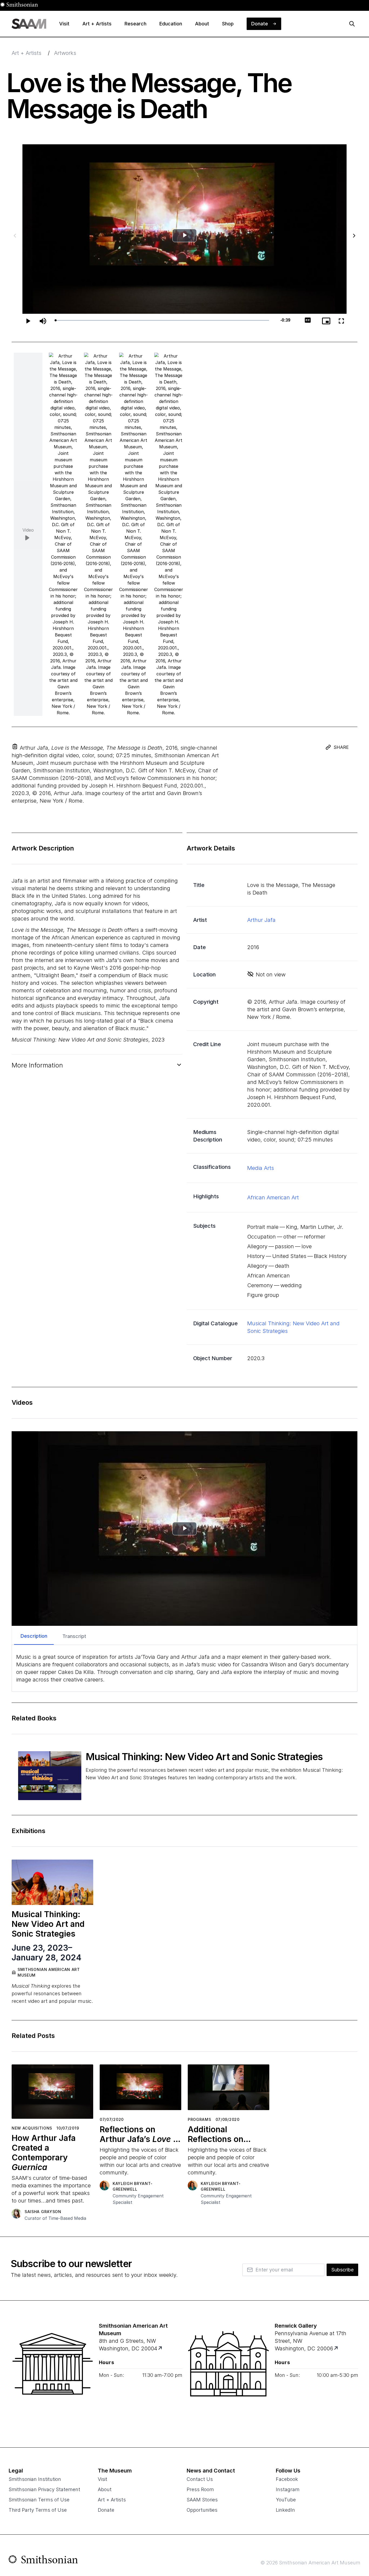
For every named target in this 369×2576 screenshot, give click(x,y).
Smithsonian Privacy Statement (44, 2489)
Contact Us (200, 2479)
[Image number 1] (63, 534)
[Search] (352, 24)
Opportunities (202, 2510)
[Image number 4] (169, 534)
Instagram (288, 2489)
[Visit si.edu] (43, 2561)
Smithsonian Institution (35, 2479)
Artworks (65, 53)
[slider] (162, 320)
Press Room (200, 2489)
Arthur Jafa (261, 920)
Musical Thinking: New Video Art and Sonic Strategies (205, 1757)
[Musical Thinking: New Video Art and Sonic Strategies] (50, 1776)
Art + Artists (26, 53)
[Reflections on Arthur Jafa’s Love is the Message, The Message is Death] (140, 2089)
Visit (103, 2479)
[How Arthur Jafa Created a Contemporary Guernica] (52, 2094)
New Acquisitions (32, 2128)
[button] (15, 746)
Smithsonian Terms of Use (39, 2500)
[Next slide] (354, 236)
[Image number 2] (98, 534)
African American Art (273, 1197)
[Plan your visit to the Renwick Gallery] (229, 2374)
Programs (199, 2119)
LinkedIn (285, 2510)
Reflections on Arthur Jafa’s (140, 2134)
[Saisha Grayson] (16, 2214)
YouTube (286, 2500)
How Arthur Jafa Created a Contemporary (44, 2153)
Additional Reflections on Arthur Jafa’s (228, 2134)
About (105, 2489)
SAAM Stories (202, 2500)
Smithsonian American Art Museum (49, 1972)
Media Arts (261, 1168)
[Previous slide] (15, 236)
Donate (106, 2510)
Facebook (287, 2479)
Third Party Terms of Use (38, 2510)
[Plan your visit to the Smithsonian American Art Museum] (53, 2374)
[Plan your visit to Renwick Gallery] (336, 2349)
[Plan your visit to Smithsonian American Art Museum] (160, 2349)
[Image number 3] (133, 534)
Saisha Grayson (43, 2212)
